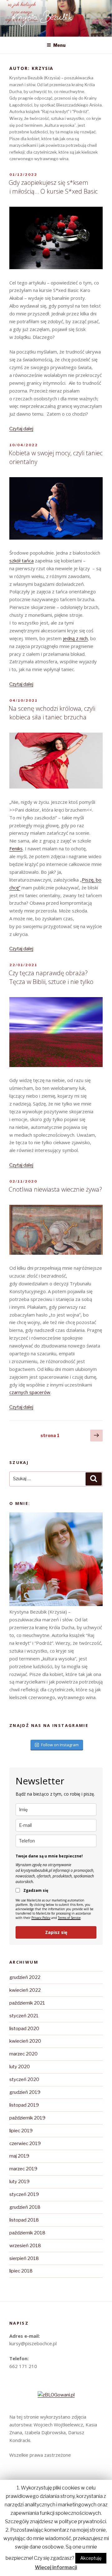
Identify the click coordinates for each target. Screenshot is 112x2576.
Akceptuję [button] (91, 2558)
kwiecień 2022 (25, 1990)
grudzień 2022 (25, 1977)
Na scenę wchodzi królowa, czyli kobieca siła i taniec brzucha (52, 713)
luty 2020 (20, 2067)
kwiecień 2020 (25, 2041)
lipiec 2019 (21, 2131)
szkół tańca (21, 561)
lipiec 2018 (21, 2271)
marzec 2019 (23, 2169)
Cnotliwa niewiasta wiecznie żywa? (55, 1189)
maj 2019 (19, 2156)
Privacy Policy (41, 1918)
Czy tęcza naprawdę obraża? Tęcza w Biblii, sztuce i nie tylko (51, 977)
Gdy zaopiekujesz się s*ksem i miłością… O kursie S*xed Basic (53, 187)
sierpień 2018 (24, 2258)
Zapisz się (56, 1932)
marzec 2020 (23, 2054)
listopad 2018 (24, 2220)
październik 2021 (27, 2003)
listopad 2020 (24, 2029)
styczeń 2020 (24, 2079)
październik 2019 (27, 2118)
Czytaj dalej (21, 429)
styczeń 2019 (24, 2194)
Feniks (16, 848)
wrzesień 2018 (25, 2246)
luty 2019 (19, 2182)
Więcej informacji (56, 2567)
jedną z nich (75, 638)
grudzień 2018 (25, 2207)
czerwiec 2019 (25, 2143)
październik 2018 (27, 2233)
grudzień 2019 (25, 2092)
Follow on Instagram (60, 1745)
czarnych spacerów (30, 1392)
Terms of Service (69, 1918)
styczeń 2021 (24, 2016)
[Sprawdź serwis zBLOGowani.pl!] (56, 2395)
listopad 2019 (24, 2105)
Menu (59, 45)
